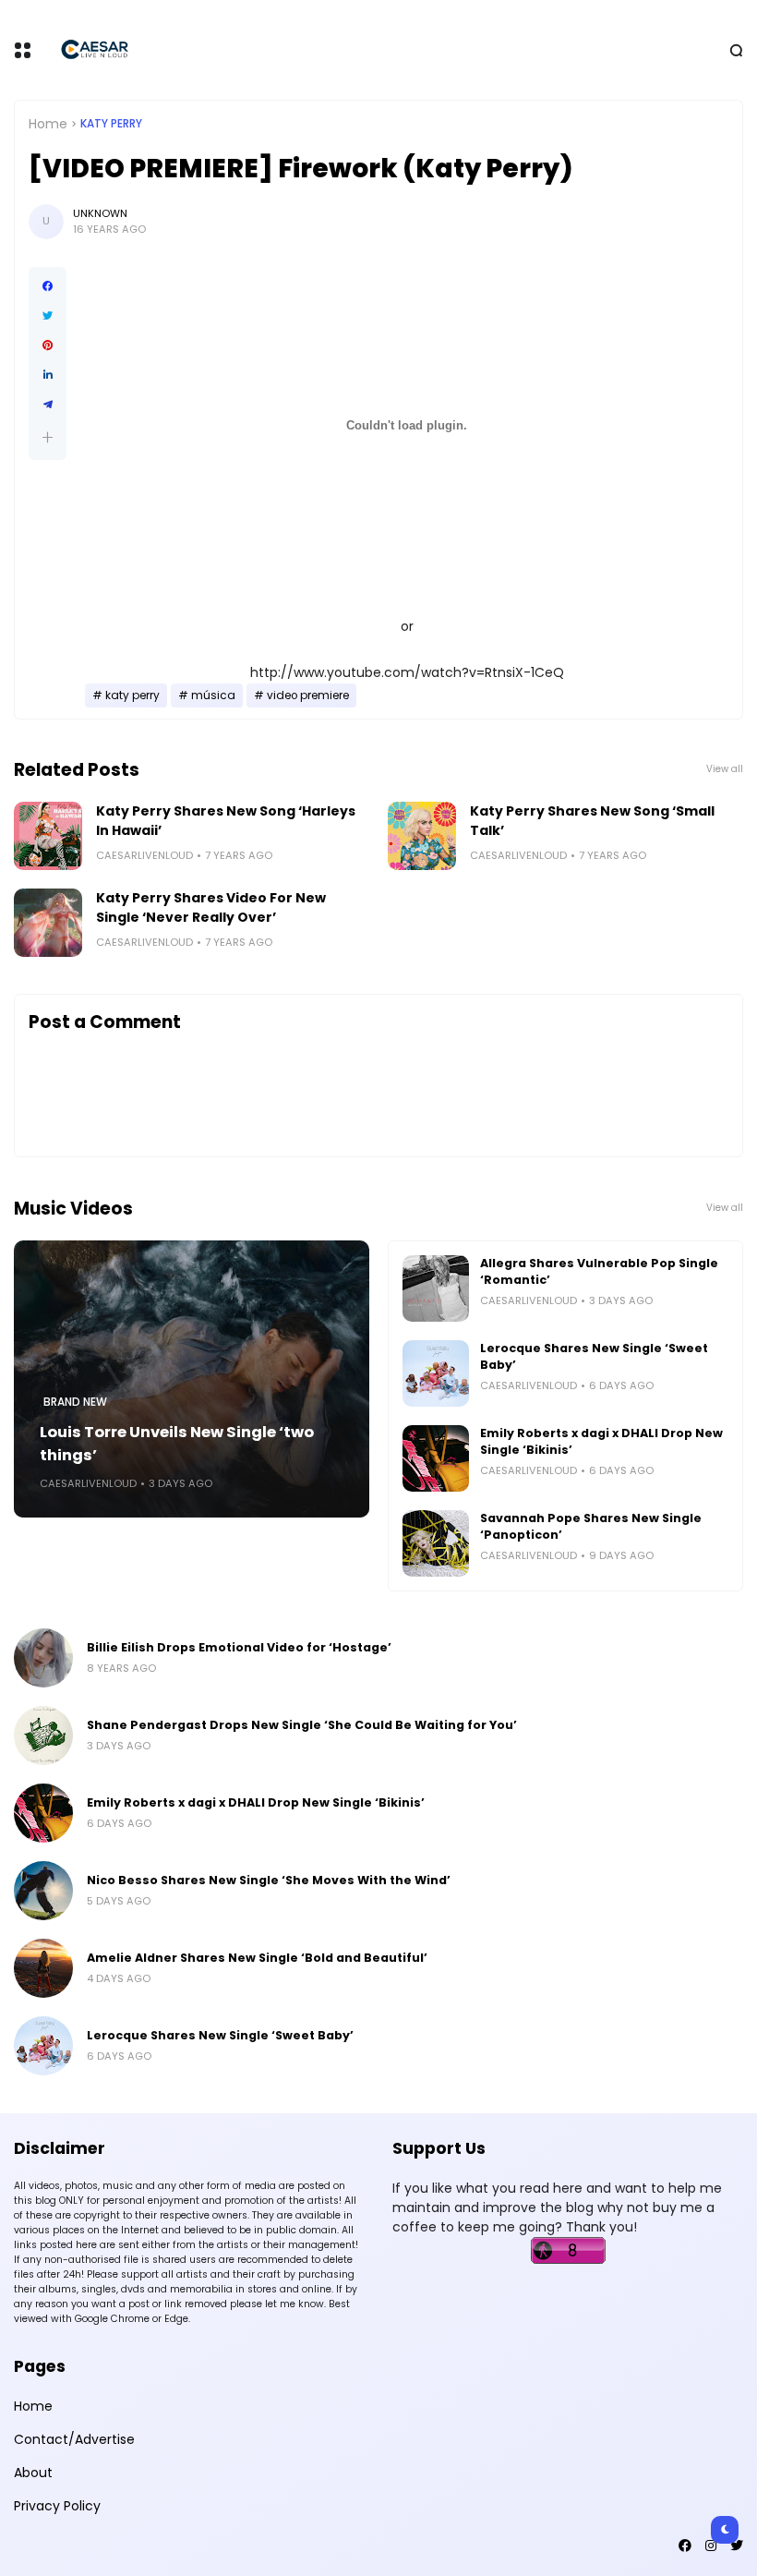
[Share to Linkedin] (48, 375)
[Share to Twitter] (48, 316)
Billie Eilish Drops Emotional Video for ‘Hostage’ (239, 1647)
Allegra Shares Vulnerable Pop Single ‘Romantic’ (599, 1271)
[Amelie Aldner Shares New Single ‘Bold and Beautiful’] (43, 1968)
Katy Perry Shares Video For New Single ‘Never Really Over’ (211, 907)
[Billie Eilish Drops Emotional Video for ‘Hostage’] (43, 1658)
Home (48, 124)
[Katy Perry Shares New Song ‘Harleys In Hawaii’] (48, 836)
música (213, 695)
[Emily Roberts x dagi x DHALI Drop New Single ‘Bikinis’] (436, 1458)
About (33, 2473)
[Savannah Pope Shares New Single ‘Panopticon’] (436, 1543)
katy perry (111, 124)
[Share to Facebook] (48, 286)
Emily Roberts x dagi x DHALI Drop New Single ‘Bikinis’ (601, 1441)
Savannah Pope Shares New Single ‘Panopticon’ (591, 1526)
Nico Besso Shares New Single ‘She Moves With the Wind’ (269, 1880)
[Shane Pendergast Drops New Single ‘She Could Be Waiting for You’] (43, 1735)
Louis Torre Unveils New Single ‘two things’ (177, 1444)
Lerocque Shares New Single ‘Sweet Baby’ (594, 1356)
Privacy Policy (57, 2506)
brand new (75, 1402)
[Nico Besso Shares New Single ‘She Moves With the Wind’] (43, 1891)
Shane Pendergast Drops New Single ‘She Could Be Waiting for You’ (302, 1725)
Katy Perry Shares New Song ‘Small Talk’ (592, 821)
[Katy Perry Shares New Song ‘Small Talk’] (422, 836)
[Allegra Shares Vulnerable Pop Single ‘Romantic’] (436, 1288)
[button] (48, 437)
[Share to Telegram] (48, 405)
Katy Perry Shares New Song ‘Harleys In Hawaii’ (226, 821)
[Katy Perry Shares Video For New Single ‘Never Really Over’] (48, 923)
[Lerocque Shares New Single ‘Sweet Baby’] (436, 1373)
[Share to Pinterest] (48, 345)
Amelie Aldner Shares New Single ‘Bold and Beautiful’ (257, 1958)
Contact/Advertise (74, 2439)
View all (725, 769)
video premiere (308, 695)
